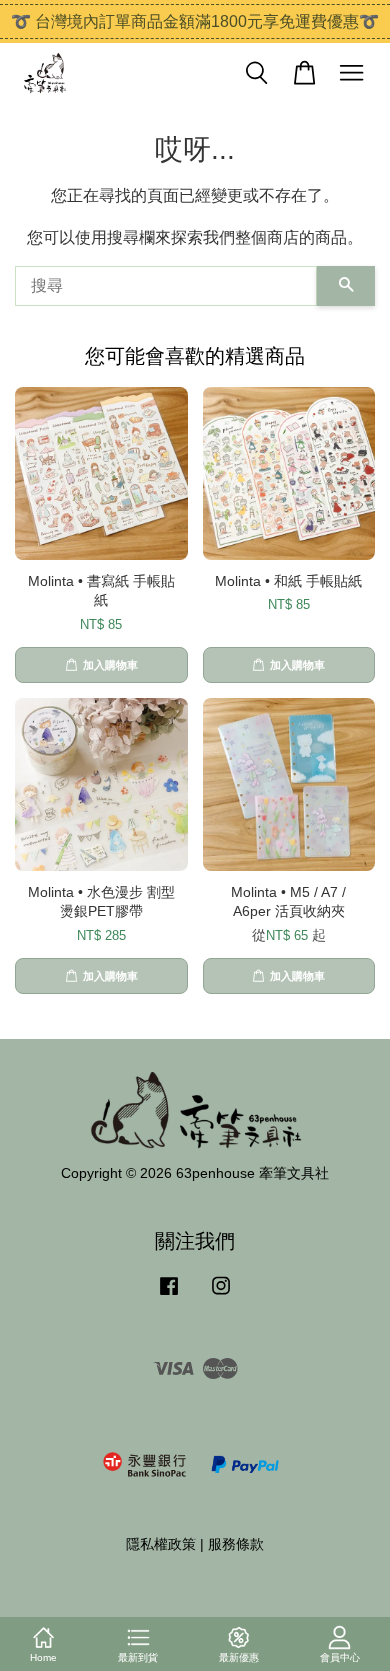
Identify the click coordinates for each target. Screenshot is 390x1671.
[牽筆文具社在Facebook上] (169, 1295)
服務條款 (236, 1544)
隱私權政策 (161, 1544)
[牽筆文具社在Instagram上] (221, 1295)
